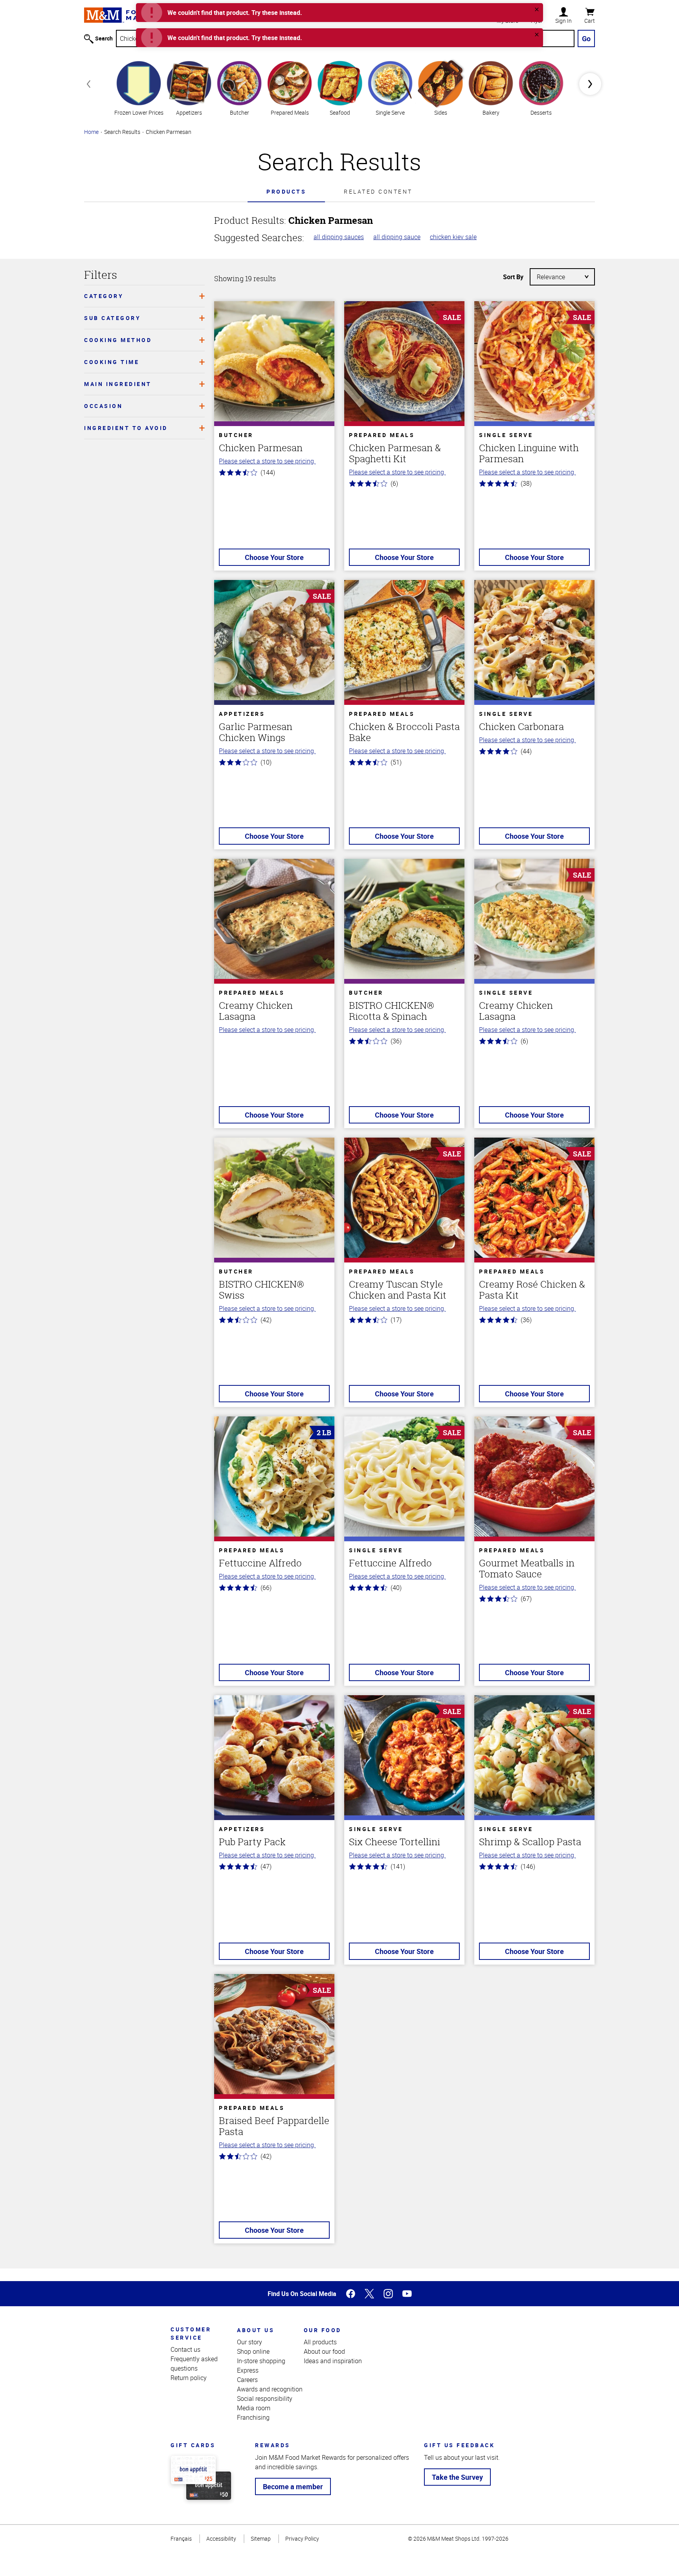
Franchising (253, 2417)
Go (586, 38)
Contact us (185, 2349)
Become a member (293, 2486)
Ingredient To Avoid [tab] (126, 428)
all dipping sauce (397, 237)
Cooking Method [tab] (118, 340)
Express (248, 2370)
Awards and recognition (270, 2389)
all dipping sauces (339, 237)
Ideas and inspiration (333, 2361)
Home (91, 132)
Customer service (191, 2333)
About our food (324, 2351)
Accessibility (221, 2538)
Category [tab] (104, 296)
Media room (254, 2408)
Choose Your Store (274, 557)
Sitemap (261, 2538)
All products (320, 2342)
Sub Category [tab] (112, 318)
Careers (247, 2380)
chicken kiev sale (453, 237)
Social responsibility (265, 2399)
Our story (250, 2342)
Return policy (189, 2378)
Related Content (378, 191)
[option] (139, 87)
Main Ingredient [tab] (118, 384)
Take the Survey (457, 2477)
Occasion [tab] (103, 406)
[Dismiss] (537, 9)
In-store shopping (261, 2361)
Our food (323, 2330)
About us (256, 2330)
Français (181, 2538)
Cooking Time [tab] (112, 362)
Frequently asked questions (194, 2364)
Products (286, 191)
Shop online (253, 2351)
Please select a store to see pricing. (267, 461)
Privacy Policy (302, 2538)
